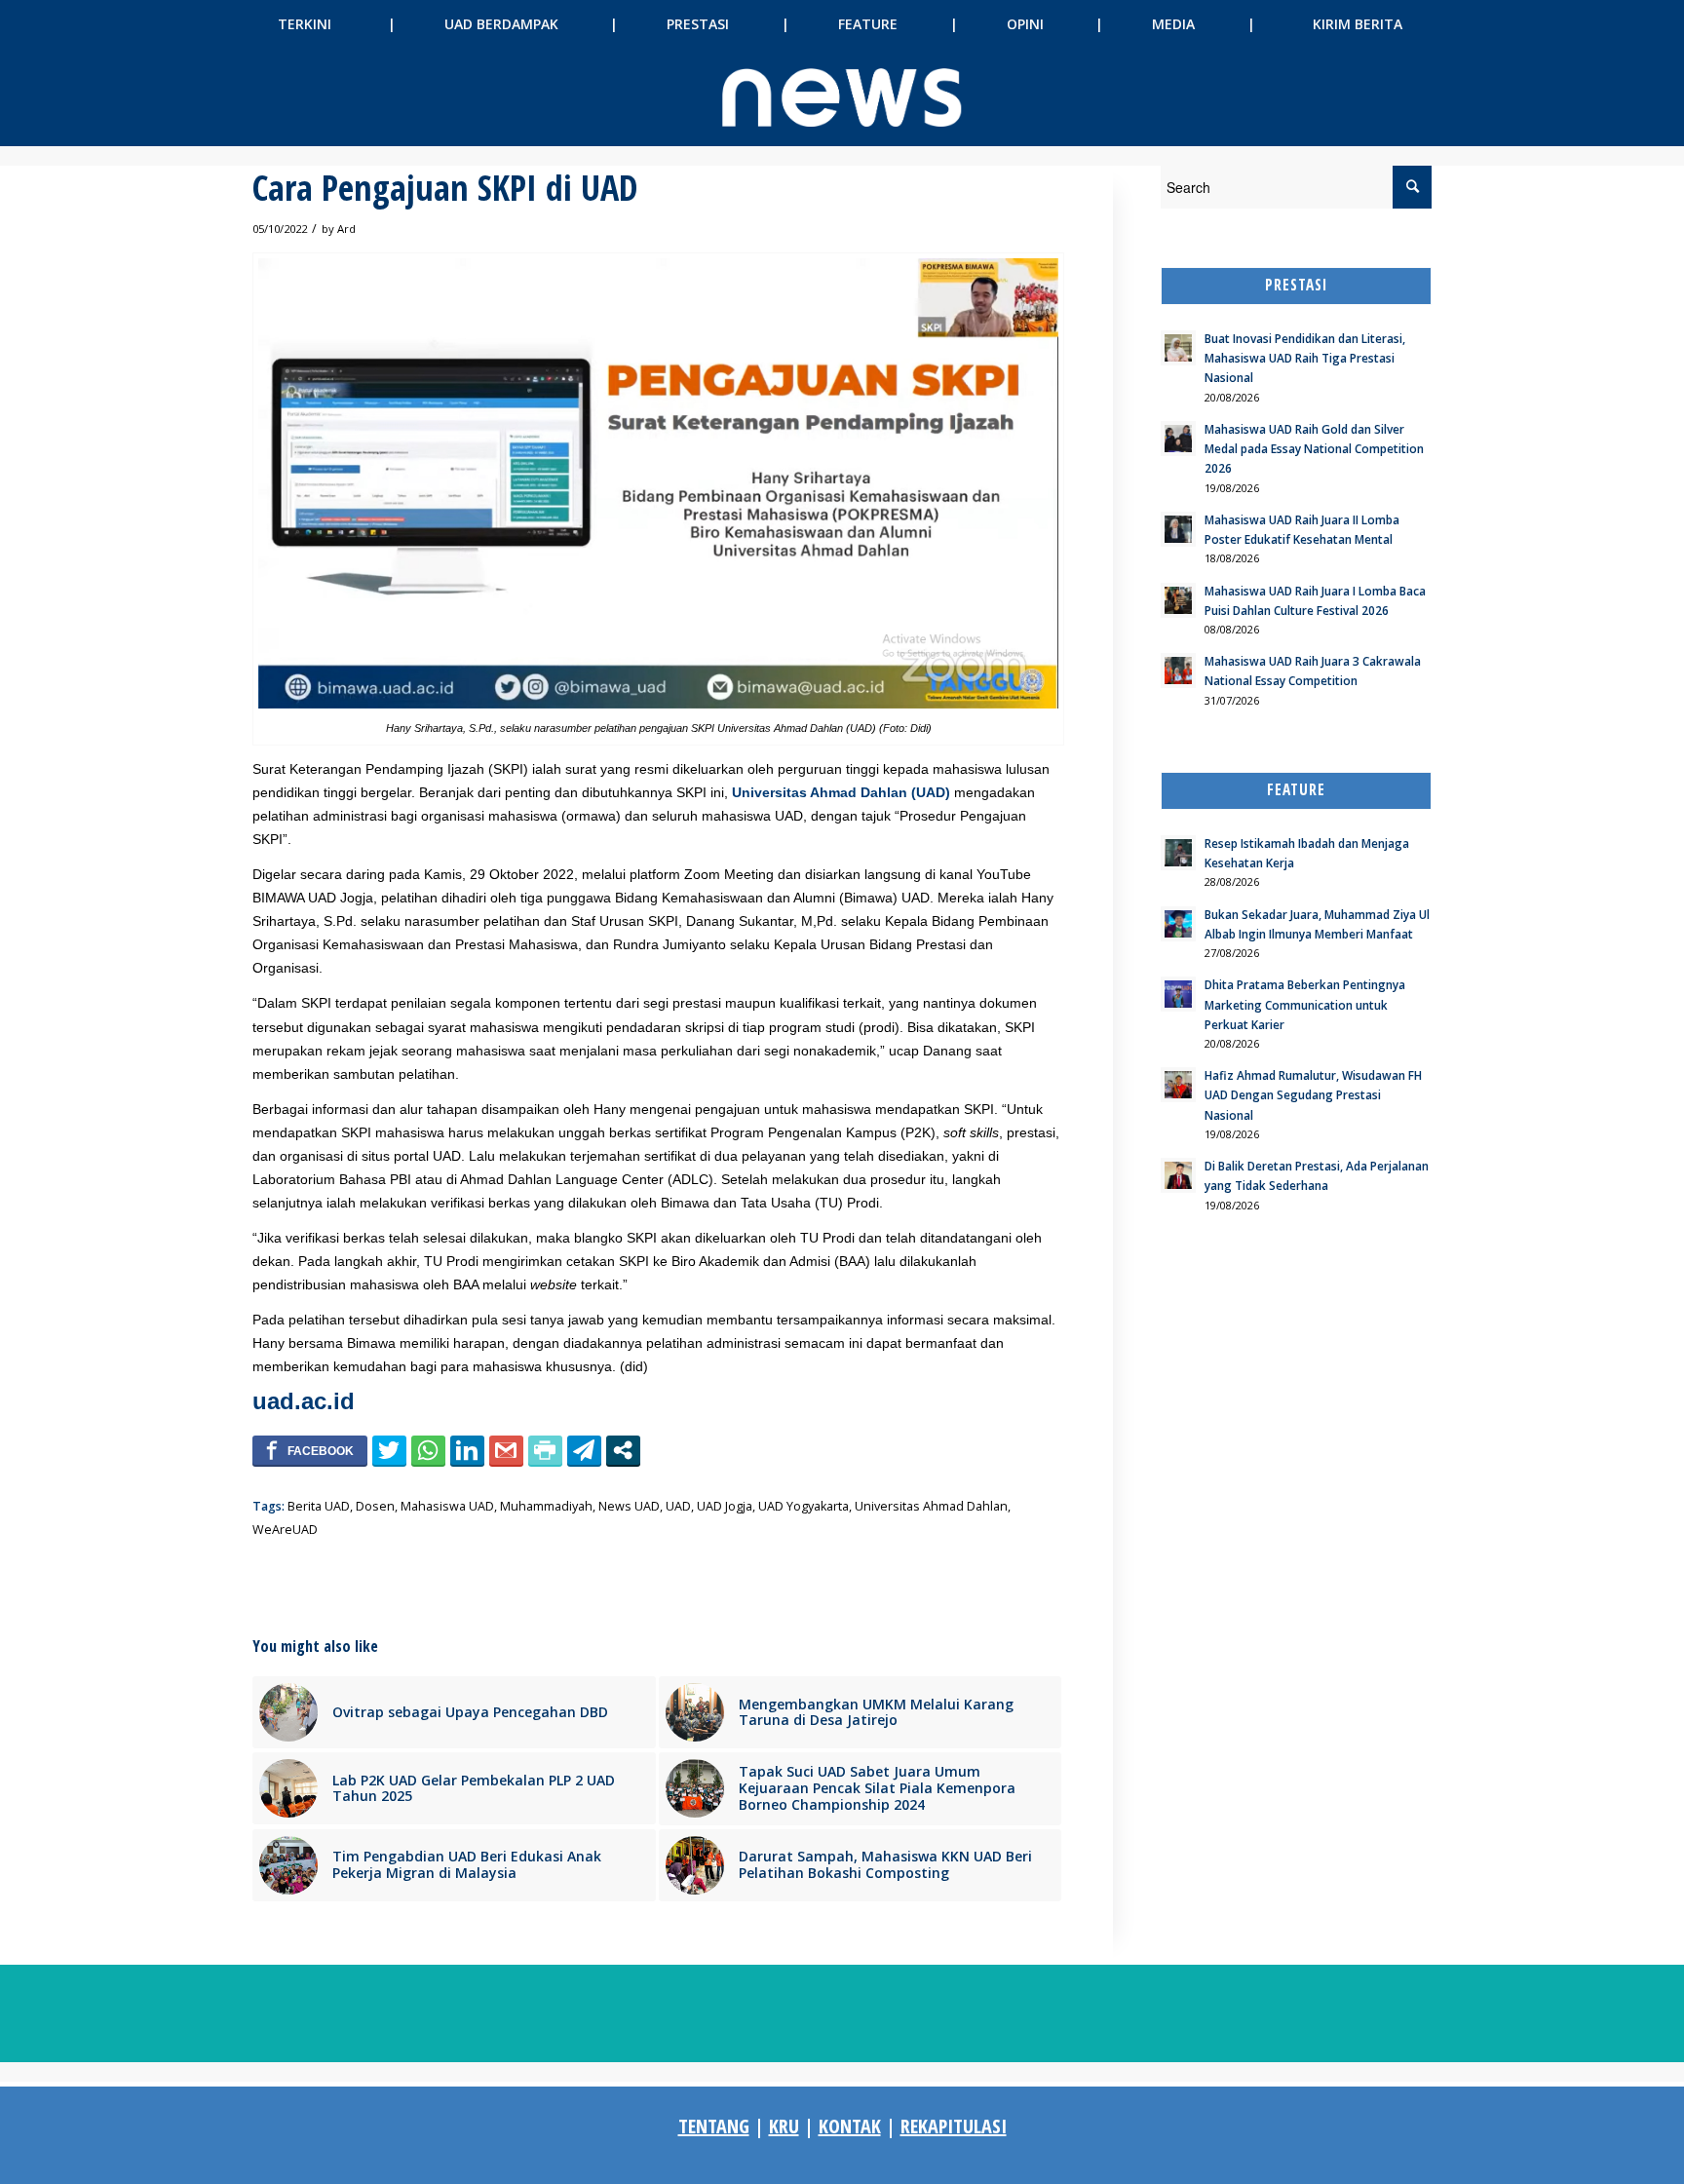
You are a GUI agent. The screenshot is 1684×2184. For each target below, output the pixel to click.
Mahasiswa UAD (447, 1506)
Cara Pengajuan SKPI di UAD (445, 188)
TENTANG (714, 2126)
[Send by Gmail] (506, 1450)
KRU (784, 2126)
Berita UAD (319, 1506)
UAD (678, 1506)
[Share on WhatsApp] (428, 1450)
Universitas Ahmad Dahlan (931, 1506)
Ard (346, 229)
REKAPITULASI (954, 2126)
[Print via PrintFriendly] (545, 1450)
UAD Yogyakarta (804, 1506)
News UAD (629, 1506)
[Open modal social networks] (623, 1450)
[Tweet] (389, 1450)
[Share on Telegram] (584, 1450)
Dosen (375, 1506)
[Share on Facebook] (310, 1450)
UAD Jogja (725, 1506)
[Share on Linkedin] (467, 1450)
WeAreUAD (285, 1530)
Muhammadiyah (546, 1506)
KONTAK (850, 2126)
